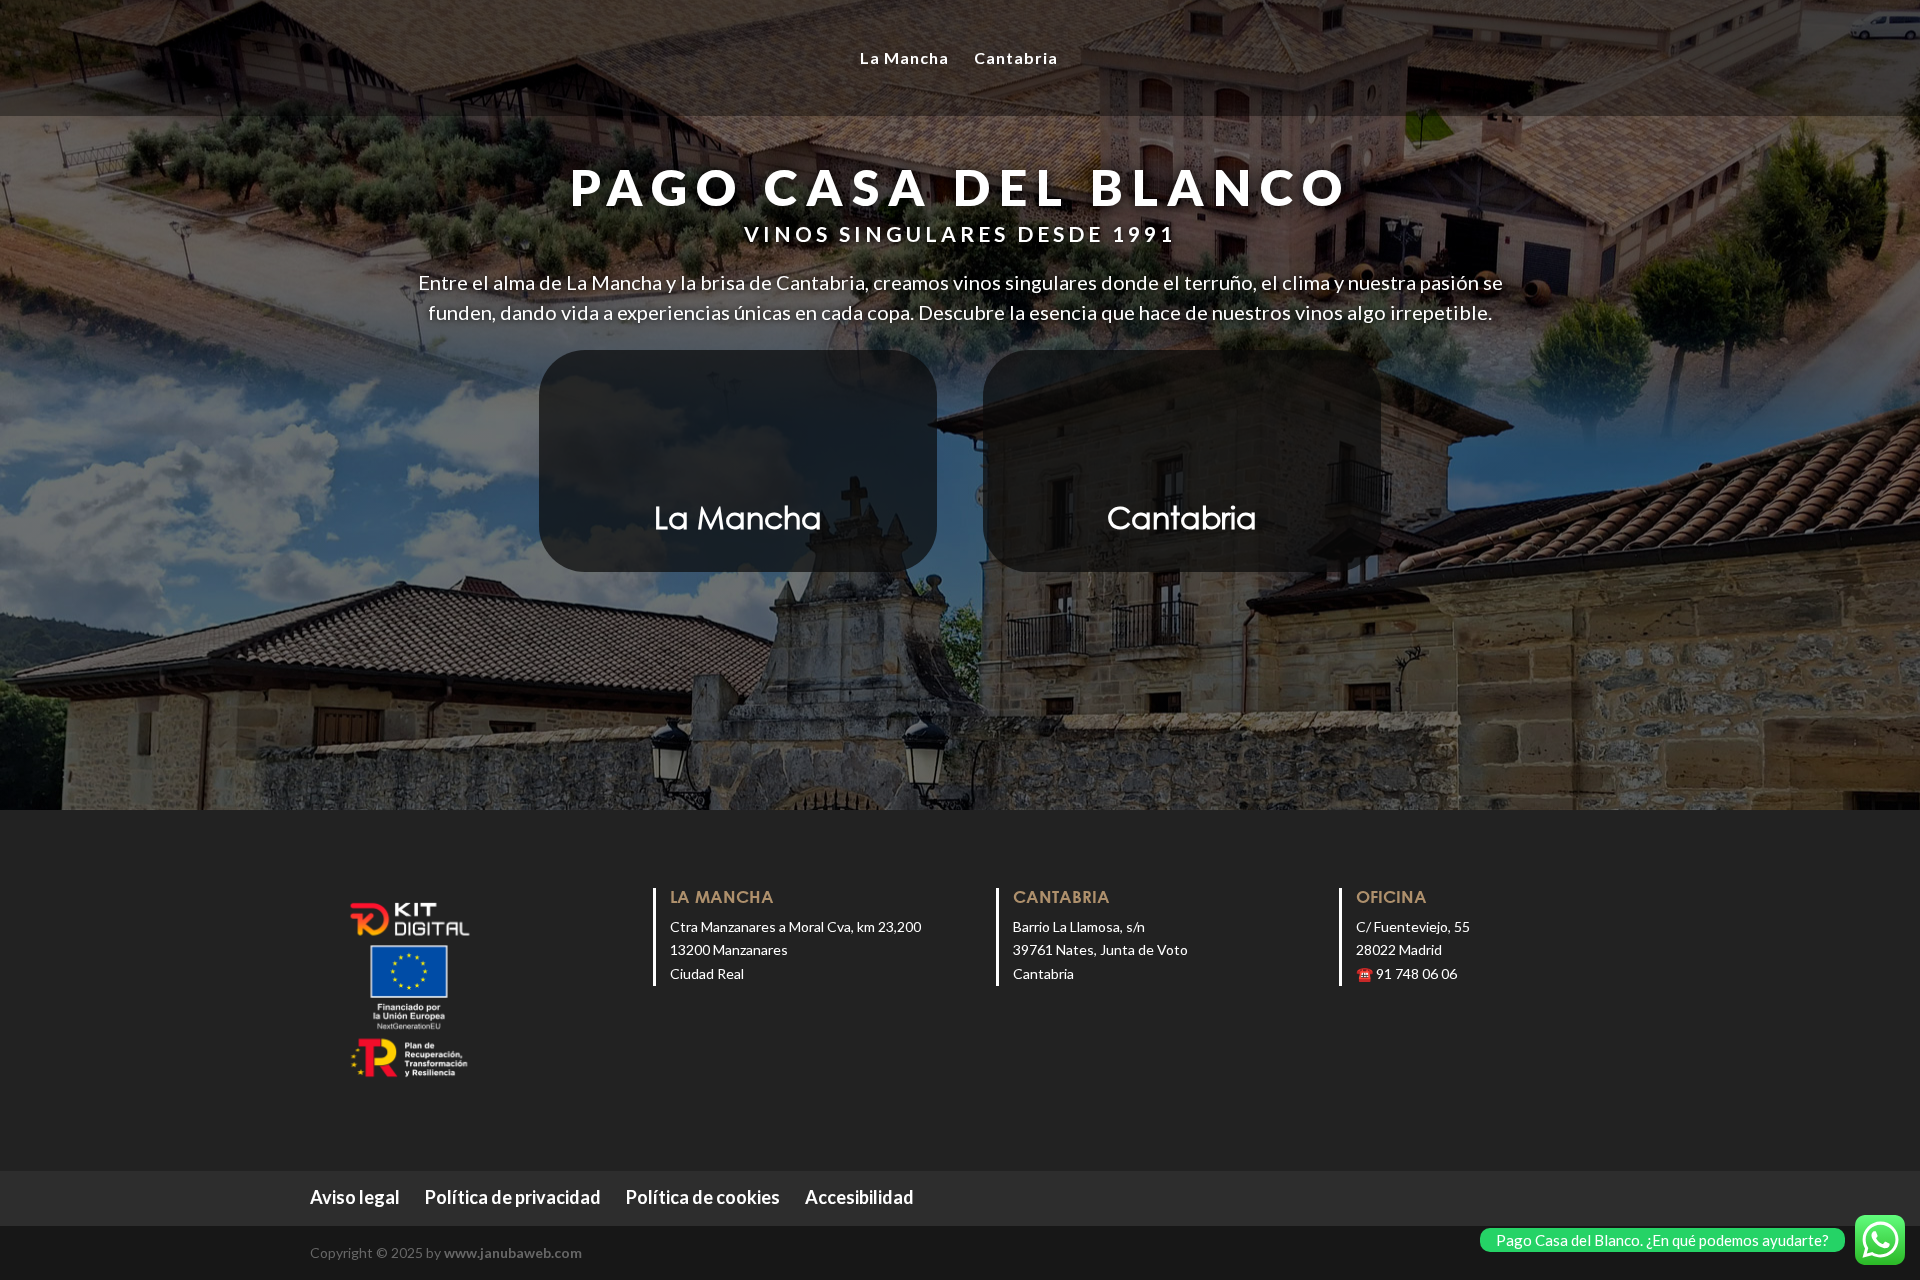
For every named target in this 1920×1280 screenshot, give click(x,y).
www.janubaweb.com (513, 1252)
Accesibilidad (859, 1197)
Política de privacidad (513, 1197)
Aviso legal (355, 1197)
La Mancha (904, 59)
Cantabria (1016, 59)
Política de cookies (703, 1197)
